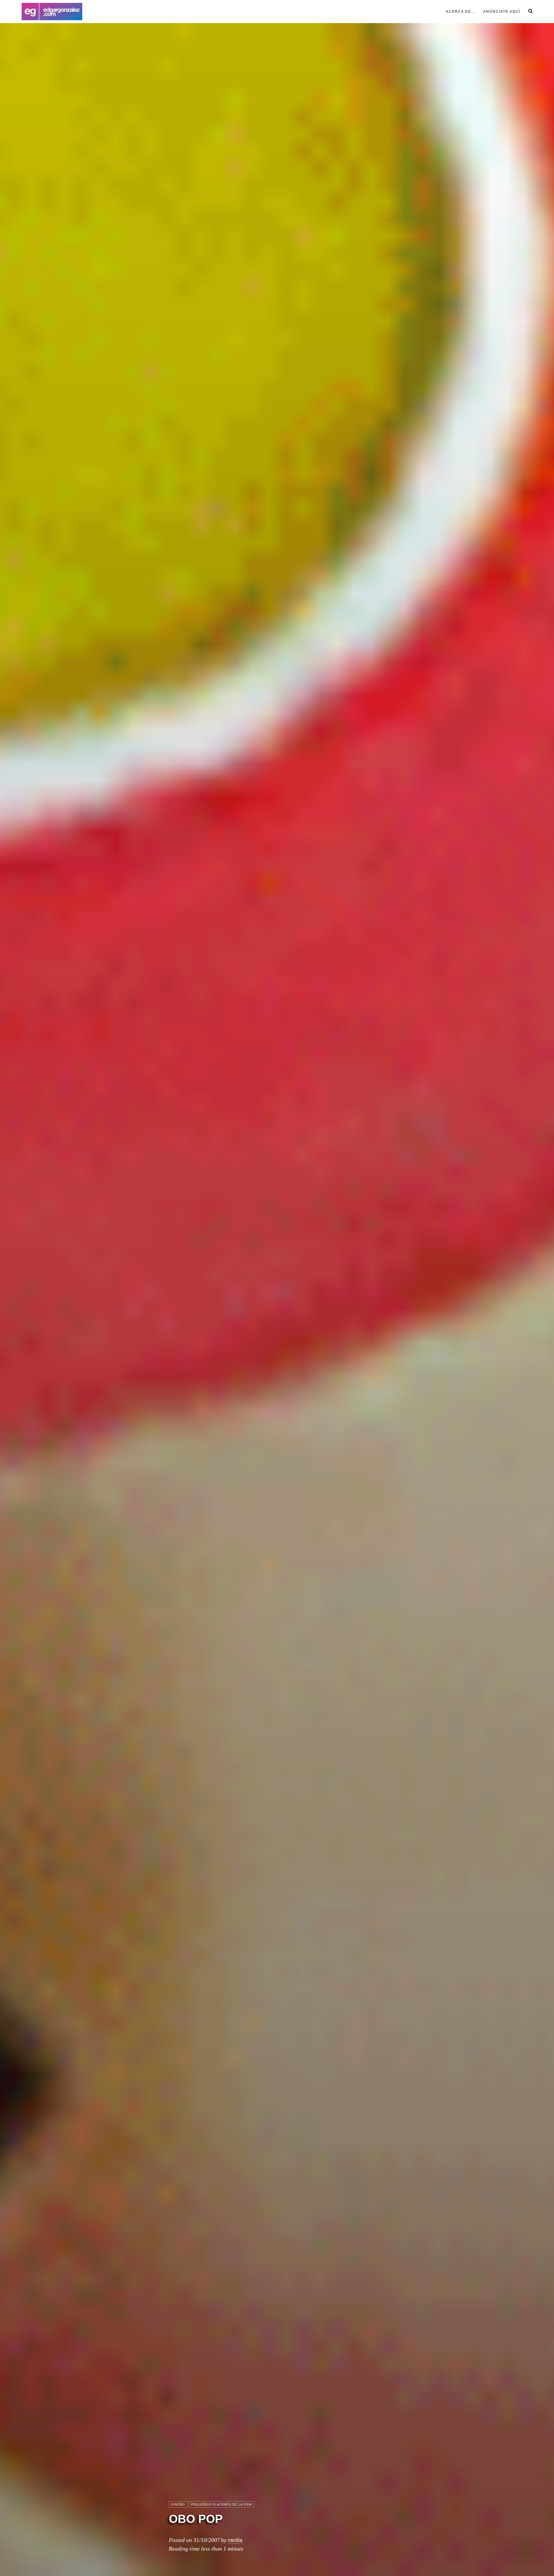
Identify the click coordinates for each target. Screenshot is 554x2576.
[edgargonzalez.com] (52, 12)
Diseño (178, 2504)
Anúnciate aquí (502, 12)
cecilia (235, 2540)
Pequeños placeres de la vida (221, 2504)
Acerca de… (461, 12)
